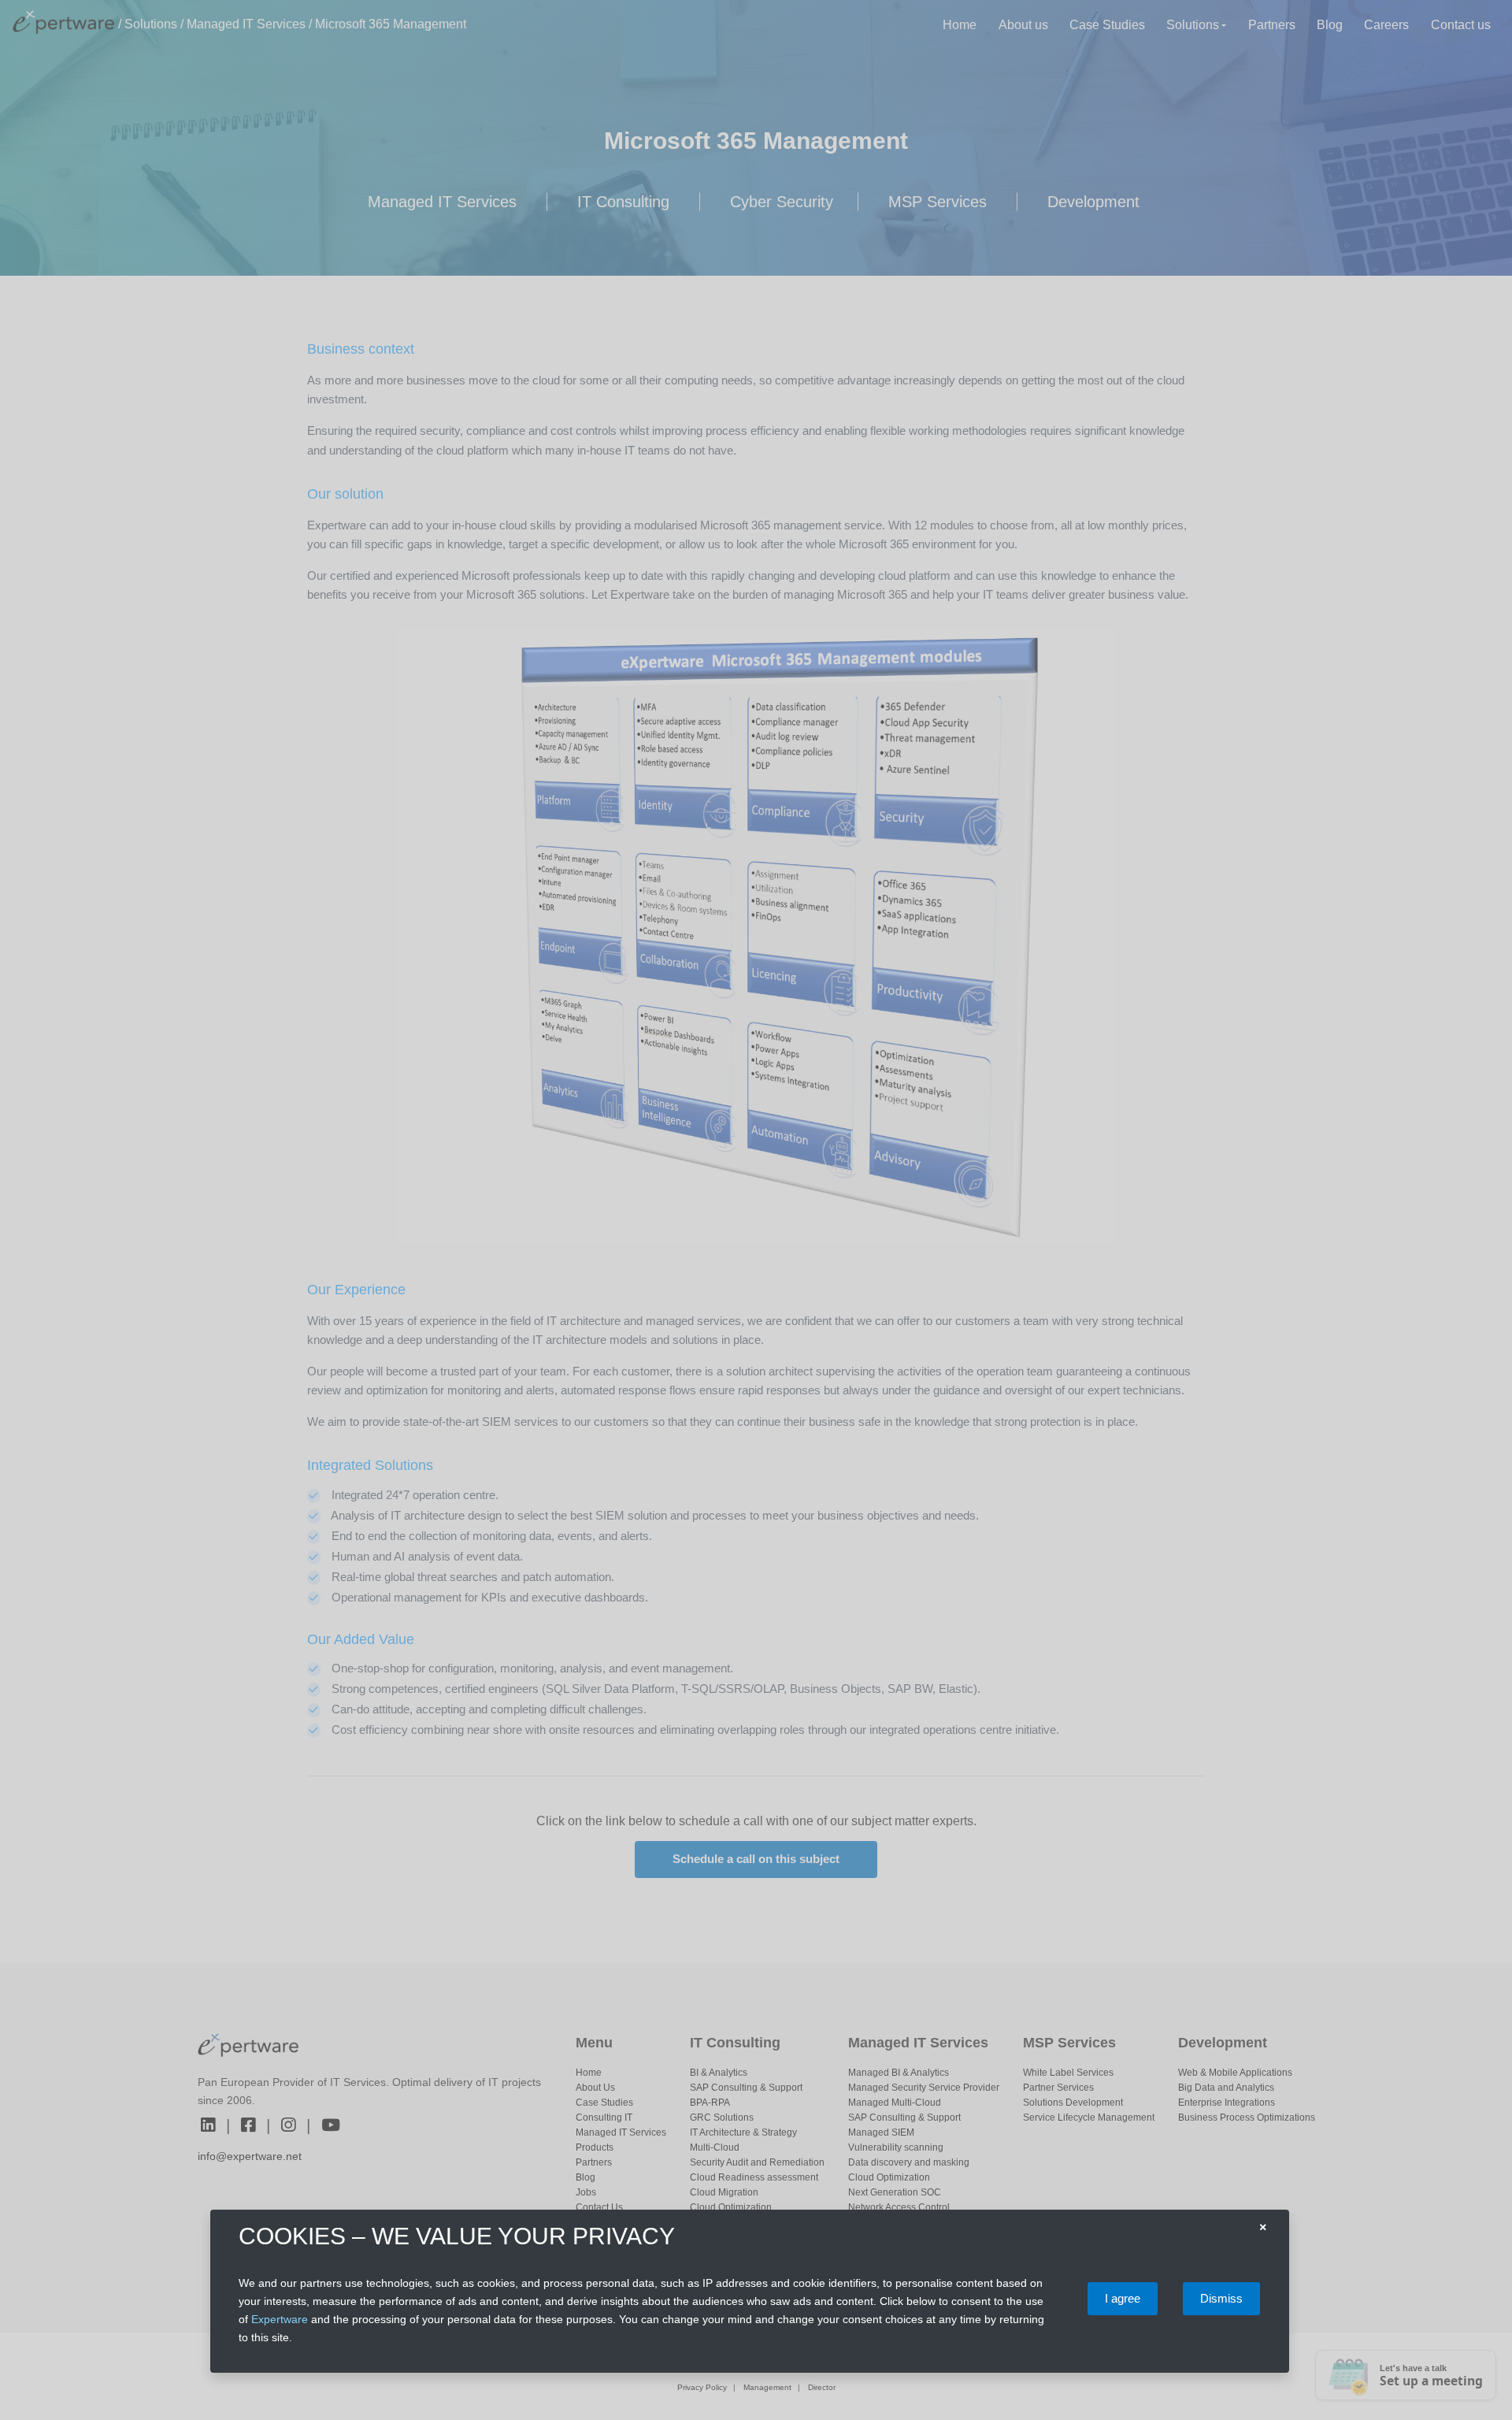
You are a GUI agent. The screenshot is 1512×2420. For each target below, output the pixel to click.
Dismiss (1221, 2298)
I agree (1123, 2298)
